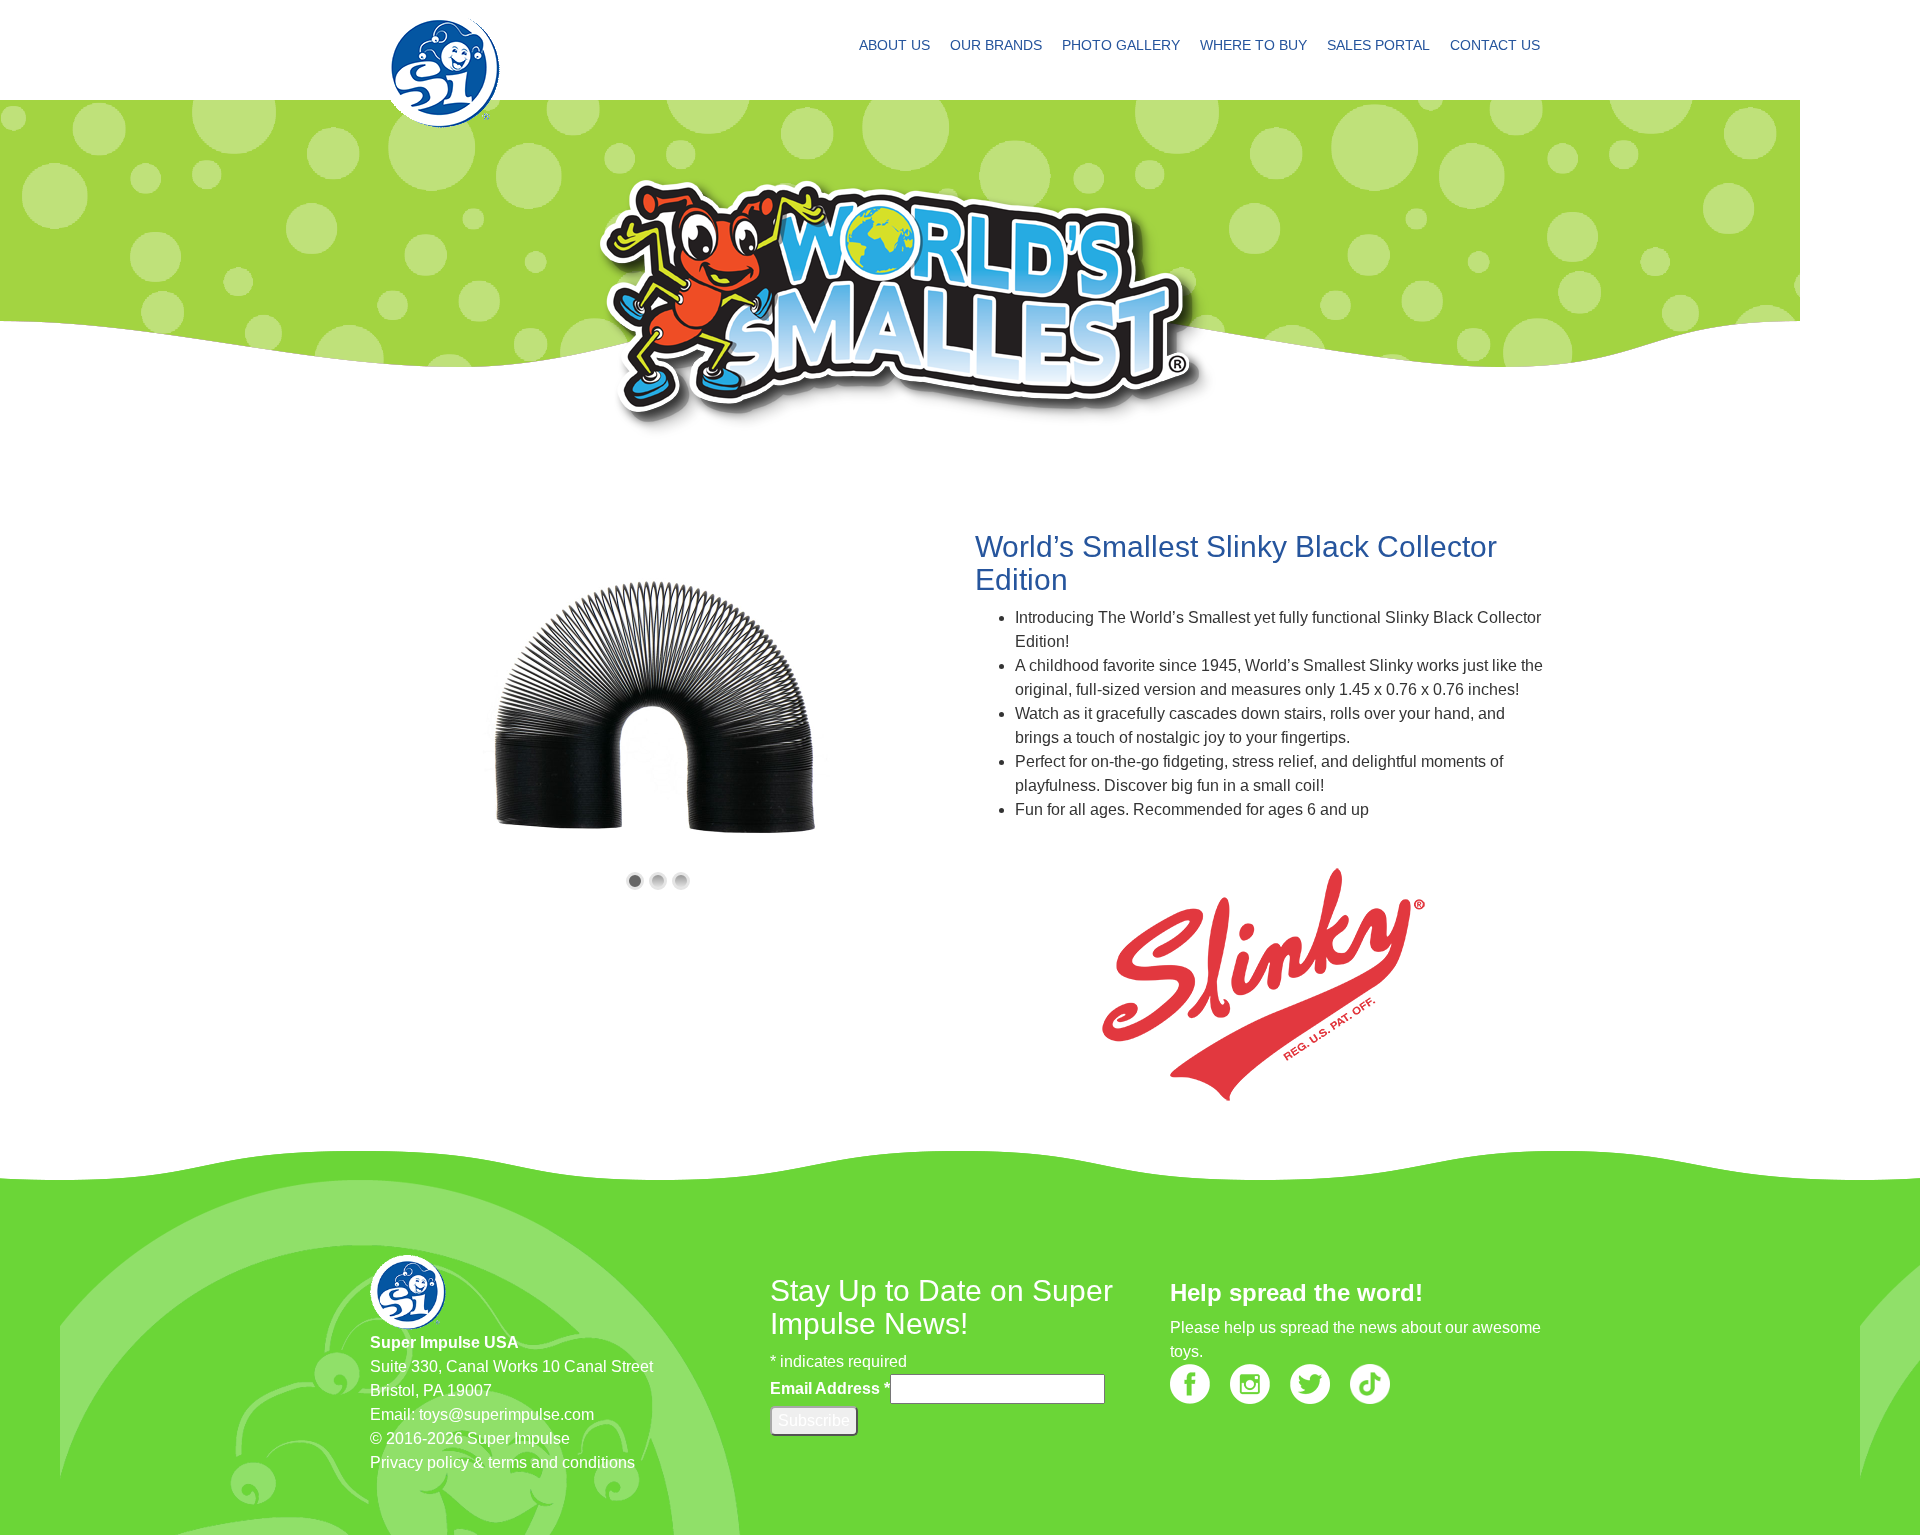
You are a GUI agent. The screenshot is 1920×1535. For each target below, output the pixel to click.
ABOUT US (894, 45)
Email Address (830, 1388)
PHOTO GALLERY (1121, 45)
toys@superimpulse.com (506, 1414)
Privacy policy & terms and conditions (502, 1462)
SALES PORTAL (1378, 45)
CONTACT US (1495, 45)
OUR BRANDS (996, 45)
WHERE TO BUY (1253, 45)
